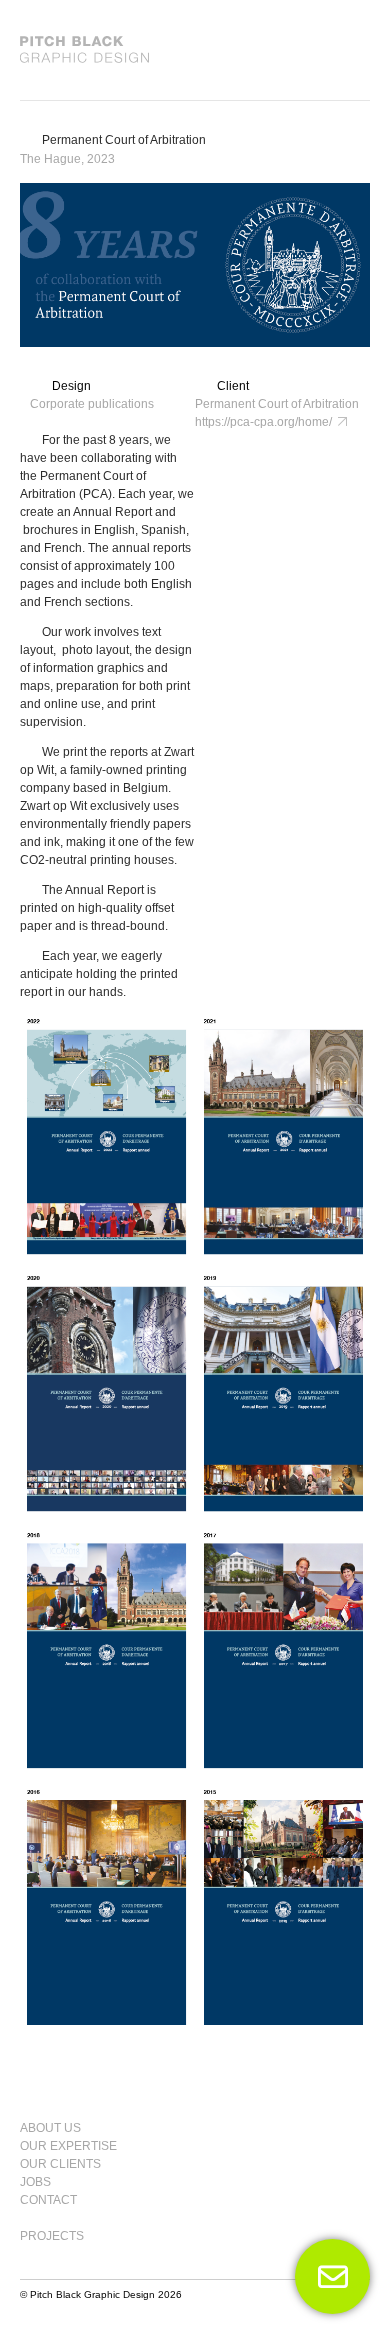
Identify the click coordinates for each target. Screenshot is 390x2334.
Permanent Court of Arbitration (124, 140)
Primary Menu (346, 2119)
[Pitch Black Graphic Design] (195, 50)
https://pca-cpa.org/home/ (266, 422)
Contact (48, 2200)
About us (50, 2128)
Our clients (60, 2164)
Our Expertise (68, 2146)
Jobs (35, 2182)
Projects (52, 2236)
